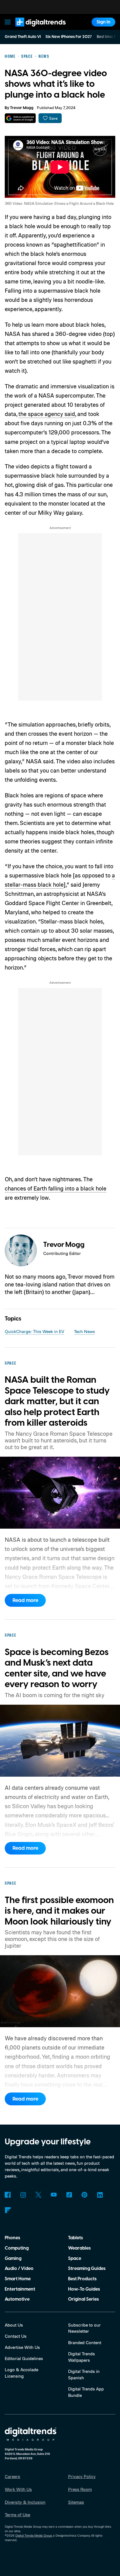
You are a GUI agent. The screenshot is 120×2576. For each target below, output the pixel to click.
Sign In (104, 22)
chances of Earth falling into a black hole (56, 1188)
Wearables (79, 2248)
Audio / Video (19, 2269)
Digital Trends (34, 29)
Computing (17, 2248)
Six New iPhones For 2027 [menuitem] (69, 37)
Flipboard (8, 2210)
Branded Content (85, 2342)
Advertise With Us (22, 2347)
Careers (12, 2476)
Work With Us (18, 2489)
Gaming (13, 2258)
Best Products (82, 2279)
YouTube (54, 2195)
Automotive (17, 2299)
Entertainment (20, 2289)
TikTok (69, 2195)
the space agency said (47, 414)
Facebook (8, 2195)
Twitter (38, 2195)
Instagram (23, 2195)
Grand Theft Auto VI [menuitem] (23, 37)
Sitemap (76, 2502)
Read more (25, 1600)
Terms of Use (17, 2515)
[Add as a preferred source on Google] (20, 118)
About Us (14, 2325)
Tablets (75, 2238)
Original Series (83, 2299)
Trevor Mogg (22, 108)
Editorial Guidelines (24, 2358)
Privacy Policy (82, 2476)
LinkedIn (100, 2195)
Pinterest (84, 2195)
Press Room (80, 2489)
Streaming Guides (87, 2269)
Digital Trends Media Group (34, 2536)
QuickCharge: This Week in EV (34, 1331)
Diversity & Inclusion (25, 2502)
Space (75, 2258)
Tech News (84, 1331)
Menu (8, 22)
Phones (12, 2238)
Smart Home (18, 2279)
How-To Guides (84, 2289)
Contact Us (16, 2336)
